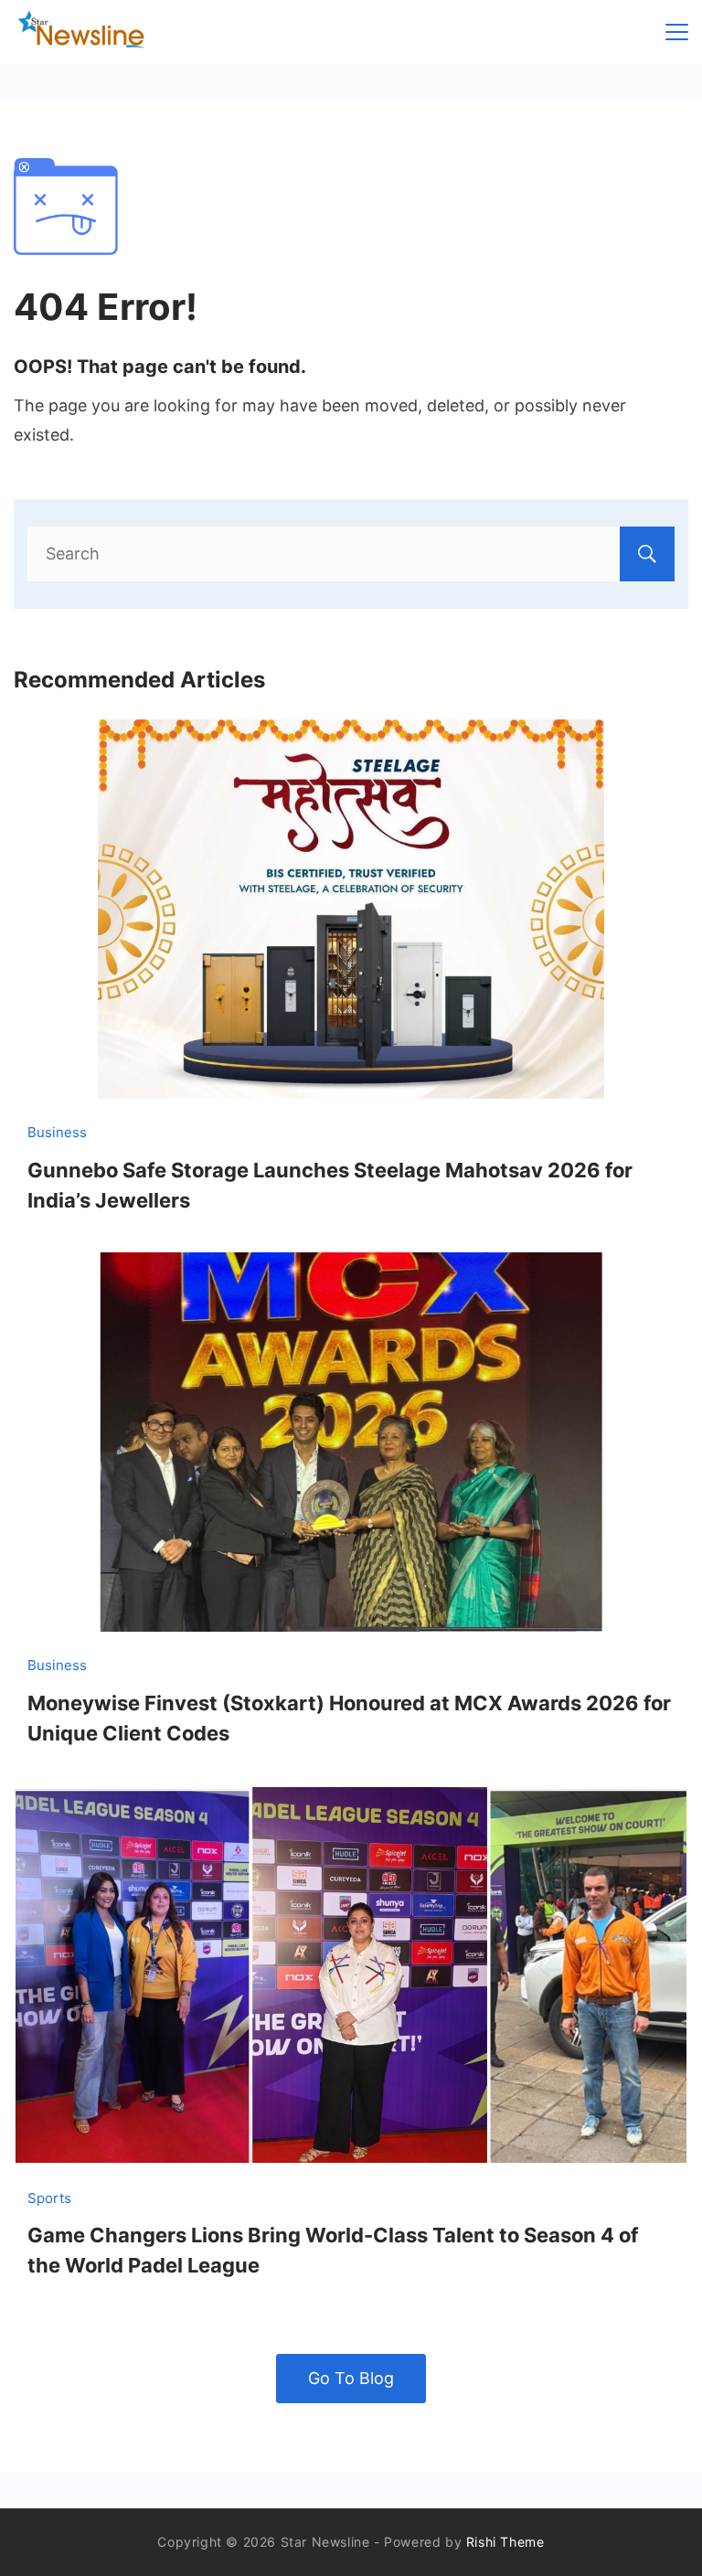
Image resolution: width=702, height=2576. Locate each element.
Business (57, 1132)
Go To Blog (351, 2378)
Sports (49, 2198)
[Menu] (677, 32)
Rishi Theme (505, 2542)
